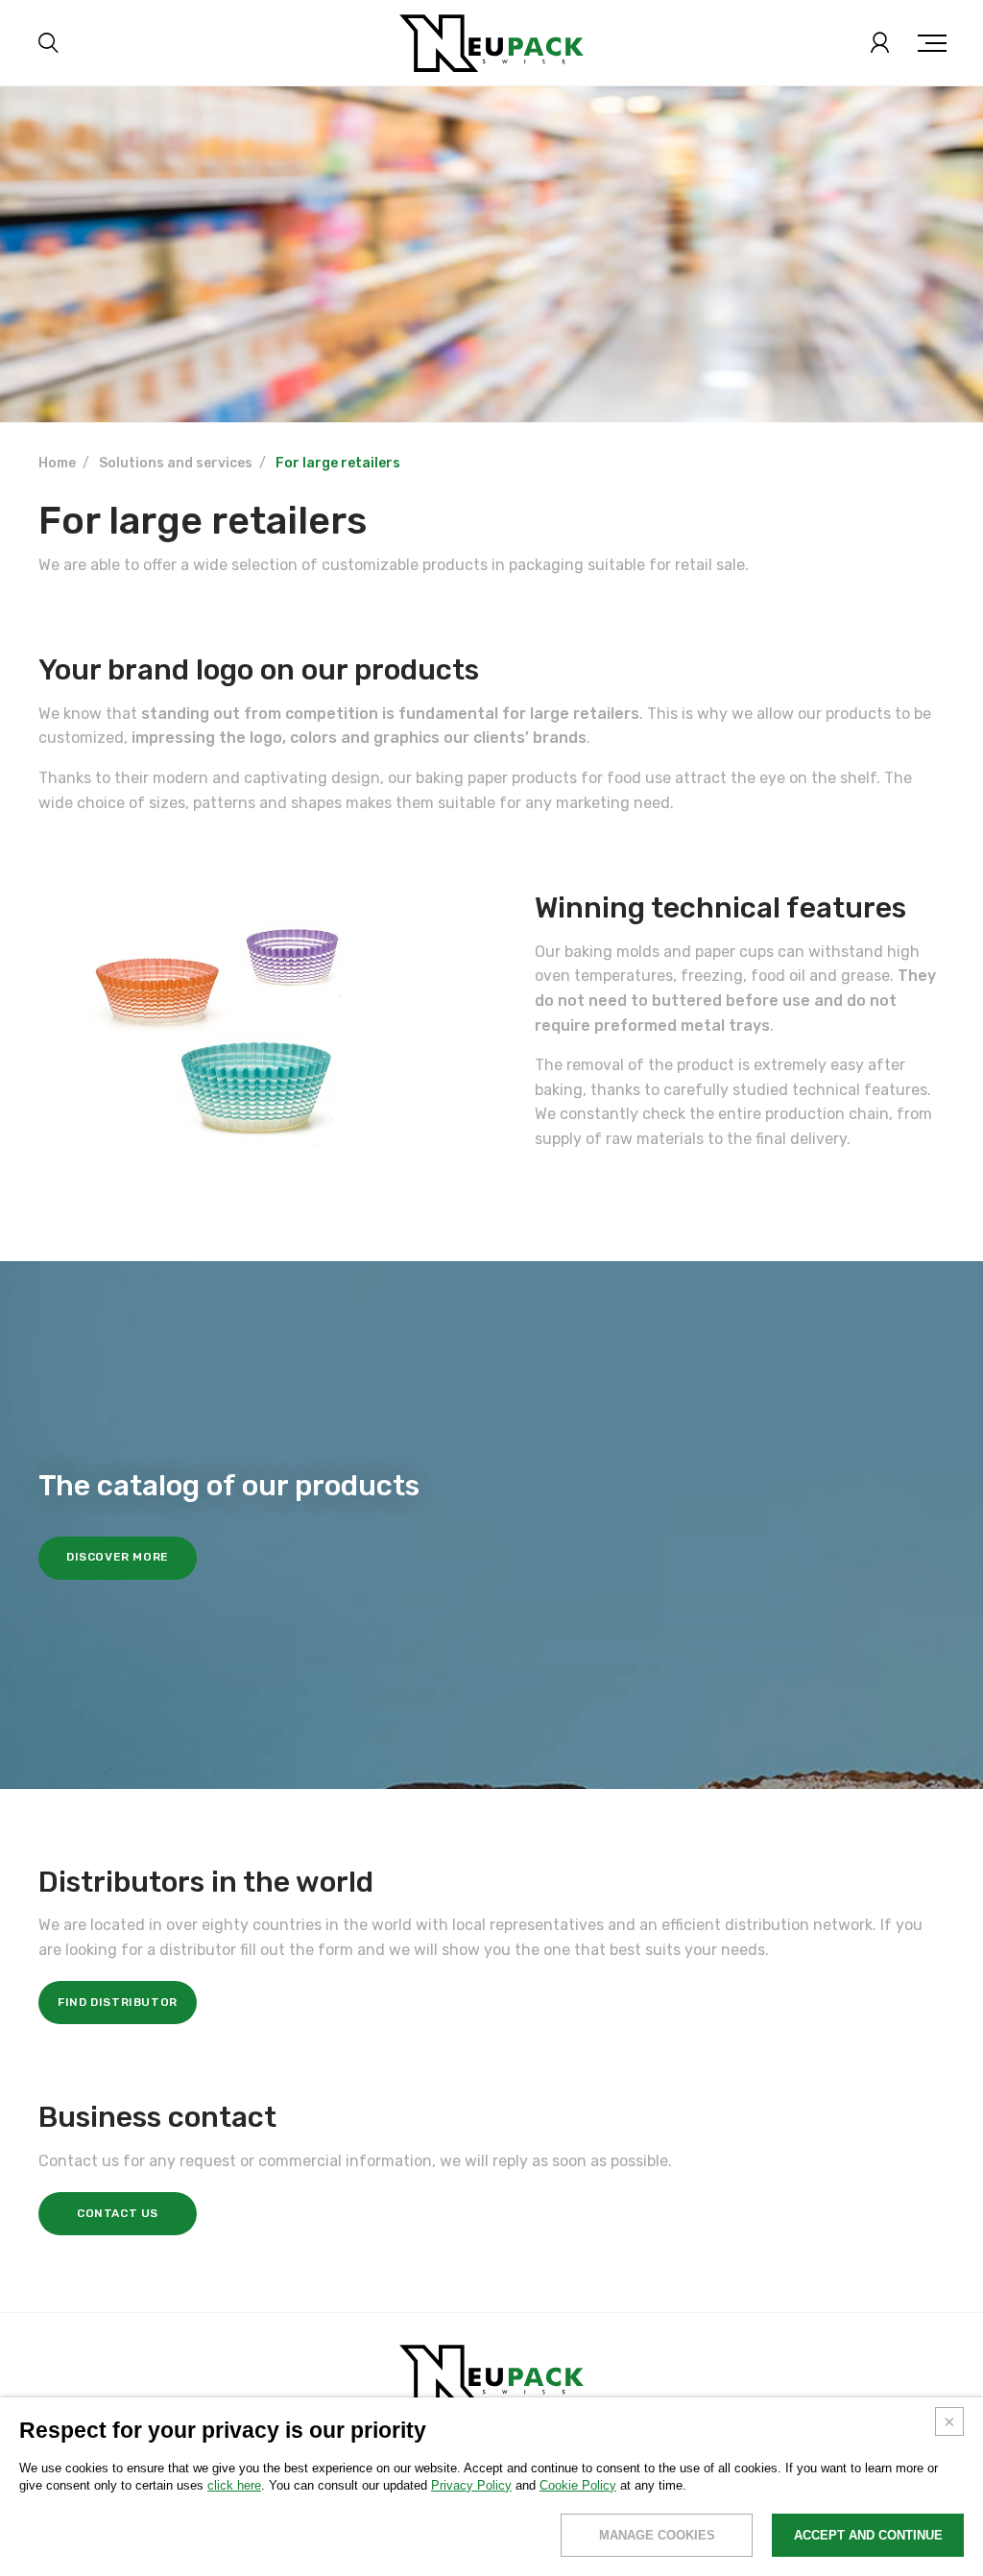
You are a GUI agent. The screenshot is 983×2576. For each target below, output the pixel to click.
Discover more (118, 1557)
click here (234, 2485)
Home (57, 463)
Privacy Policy (471, 2485)
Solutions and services (176, 463)
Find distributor (118, 2002)
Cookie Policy (578, 2485)
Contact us (118, 2213)
